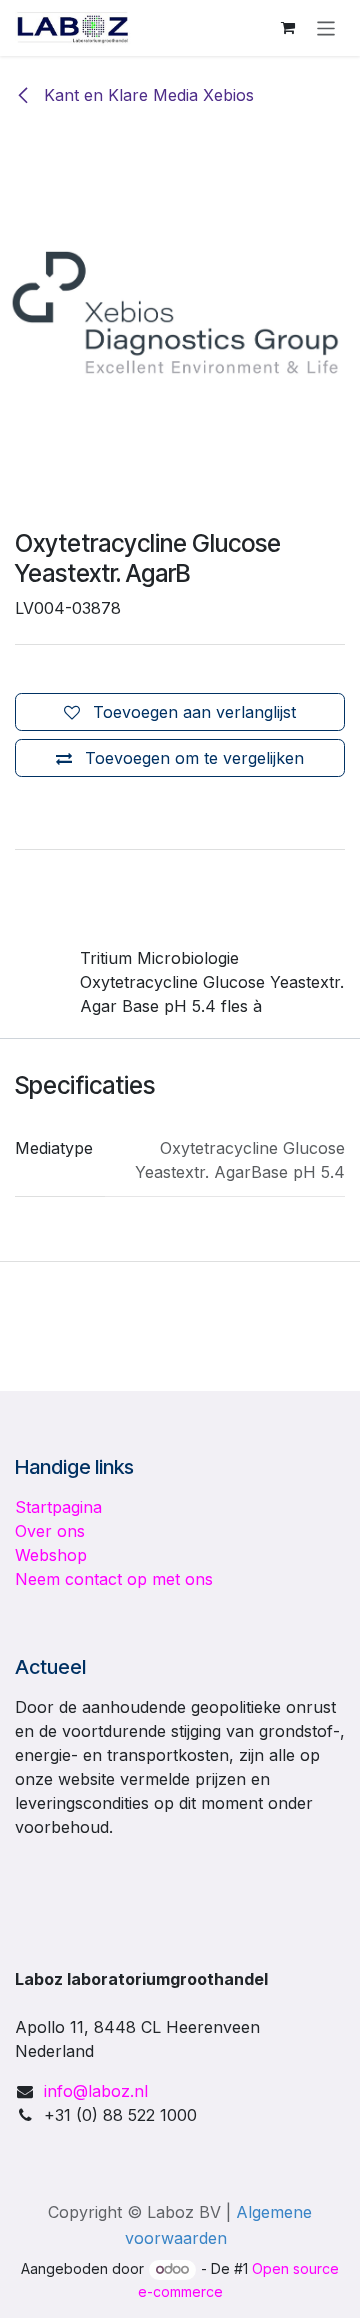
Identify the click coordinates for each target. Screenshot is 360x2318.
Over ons (50, 1531)
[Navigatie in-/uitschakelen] (326, 27)
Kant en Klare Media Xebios (146, 95)
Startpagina (58, 1507)
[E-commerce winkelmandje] (288, 28)
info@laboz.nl (96, 2091)
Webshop (51, 1555)
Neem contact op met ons (114, 1579)
